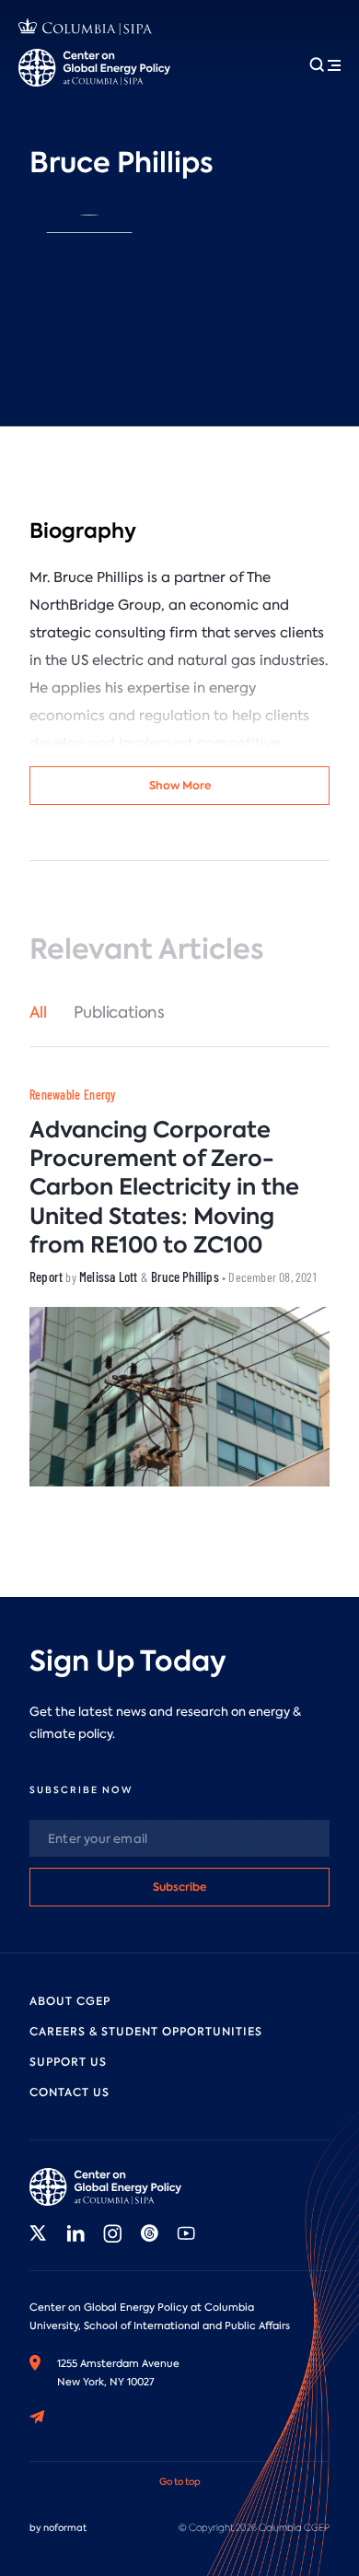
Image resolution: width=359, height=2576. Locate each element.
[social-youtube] (186, 2233)
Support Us (68, 2062)
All (38, 1012)
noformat (65, 2528)
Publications (119, 1012)
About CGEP (70, 2001)
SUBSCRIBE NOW (81, 1790)
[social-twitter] (39, 2233)
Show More (180, 785)
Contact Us (69, 2092)
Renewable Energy (73, 1095)
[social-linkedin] (75, 2233)
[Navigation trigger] (325, 64)
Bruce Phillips (185, 1276)
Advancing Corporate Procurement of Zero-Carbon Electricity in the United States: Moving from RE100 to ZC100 (164, 1187)
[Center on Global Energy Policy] (94, 68)
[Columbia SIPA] (86, 29)
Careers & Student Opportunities (146, 2032)
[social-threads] (149, 2233)
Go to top (180, 2482)
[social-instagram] (112, 2233)
